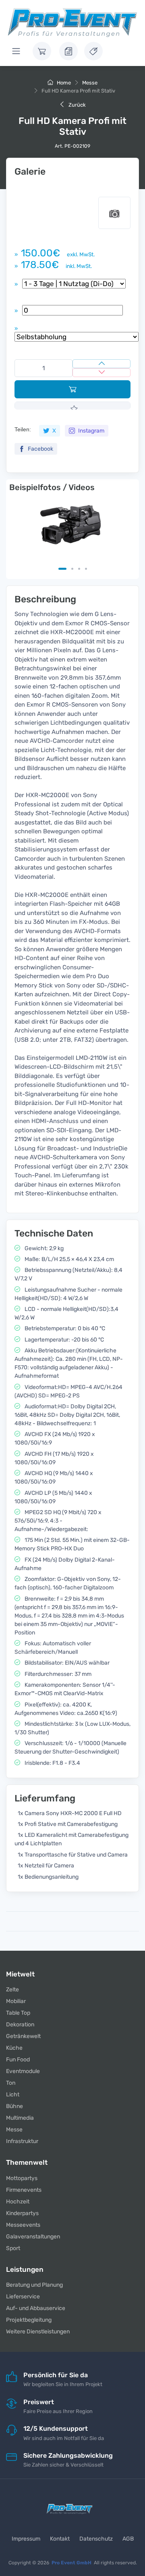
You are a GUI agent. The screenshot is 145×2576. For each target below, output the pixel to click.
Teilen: (23, 429)
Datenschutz (96, 2539)
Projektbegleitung (29, 2320)
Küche (14, 2048)
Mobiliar (16, 2001)
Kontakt (60, 2539)
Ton (11, 2083)
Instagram (91, 431)
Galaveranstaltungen (33, 2237)
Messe (90, 83)
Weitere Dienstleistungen (38, 2332)
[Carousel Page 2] (72, 569)
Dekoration (20, 2025)
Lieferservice (23, 2297)
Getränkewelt (23, 2036)
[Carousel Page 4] (86, 569)
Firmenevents (24, 2190)
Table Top (18, 2013)
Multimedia (20, 2118)
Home (63, 83)
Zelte (12, 1990)
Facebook (40, 449)
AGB (128, 2539)
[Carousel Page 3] (79, 569)
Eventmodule (23, 2071)
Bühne (14, 2106)
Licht (13, 2095)
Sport (13, 2248)
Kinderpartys (22, 2213)
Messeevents (23, 2225)
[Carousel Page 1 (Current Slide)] (62, 569)
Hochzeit (18, 2202)
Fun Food (18, 2060)
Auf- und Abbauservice (36, 2308)
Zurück (77, 105)
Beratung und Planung (34, 2285)
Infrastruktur (22, 2141)
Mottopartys (22, 2178)
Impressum (26, 2539)
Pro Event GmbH (71, 2563)
